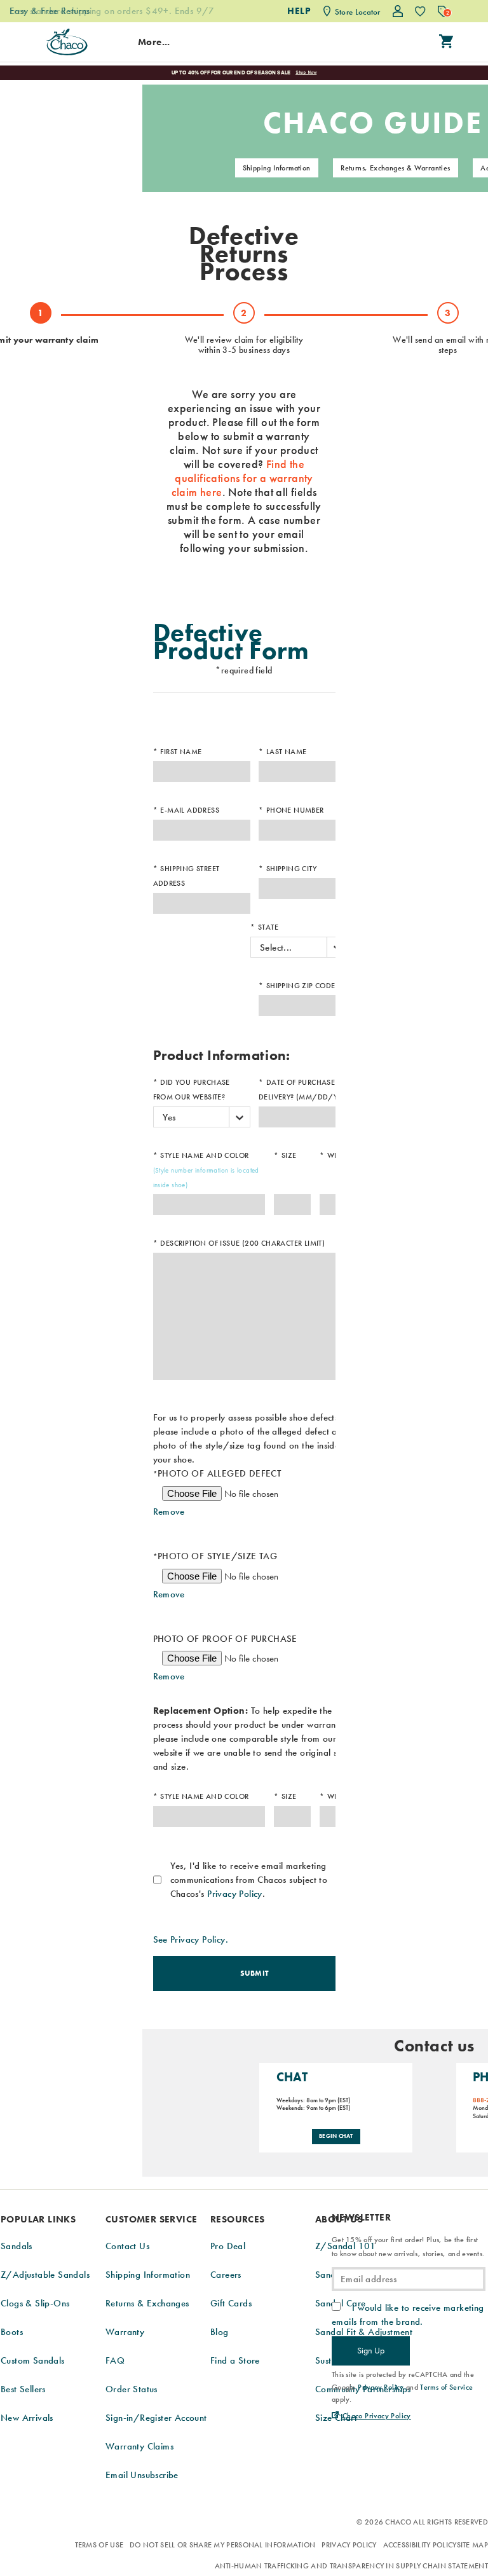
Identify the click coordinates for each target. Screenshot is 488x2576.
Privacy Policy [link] (381, 2387)
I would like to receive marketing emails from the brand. (408, 2315)
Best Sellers (23, 2389)
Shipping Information (277, 168)
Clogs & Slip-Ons (35, 2303)
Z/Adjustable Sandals (45, 2275)
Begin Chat (336, 2136)
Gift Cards (231, 2303)
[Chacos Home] (67, 42)
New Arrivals (27, 2418)
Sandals (17, 2246)
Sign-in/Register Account (156, 2418)
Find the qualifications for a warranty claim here (242, 478)
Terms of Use (99, 2545)
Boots (12, 2332)
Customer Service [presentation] (151, 2219)
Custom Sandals (33, 2360)
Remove (169, 1512)
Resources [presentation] (238, 2219)
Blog (220, 2332)
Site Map (472, 2545)
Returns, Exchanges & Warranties (395, 168)
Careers (226, 2275)
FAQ (115, 2360)
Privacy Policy (235, 1894)
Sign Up (371, 2350)
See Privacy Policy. (191, 1939)
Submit (255, 1973)
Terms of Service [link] (446, 2387)
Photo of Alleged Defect (217, 1473)
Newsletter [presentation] (361, 2218)
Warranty (125, 2332)
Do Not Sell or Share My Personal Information (222, 2545)
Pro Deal (228, 2246)
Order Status (132, 2389)
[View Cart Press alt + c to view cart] (446, 42)
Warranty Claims (139, 2446)
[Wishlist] (420, 11)
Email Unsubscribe (142, 2475)
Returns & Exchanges (147, 2303)
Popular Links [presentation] (38, 2219)
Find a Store (235, 2360)
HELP (299, 11)
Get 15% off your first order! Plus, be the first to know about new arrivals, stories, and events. (408, 2247)
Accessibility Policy (420, 2545)
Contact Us (127, 2246)
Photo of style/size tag (215, 1556)
